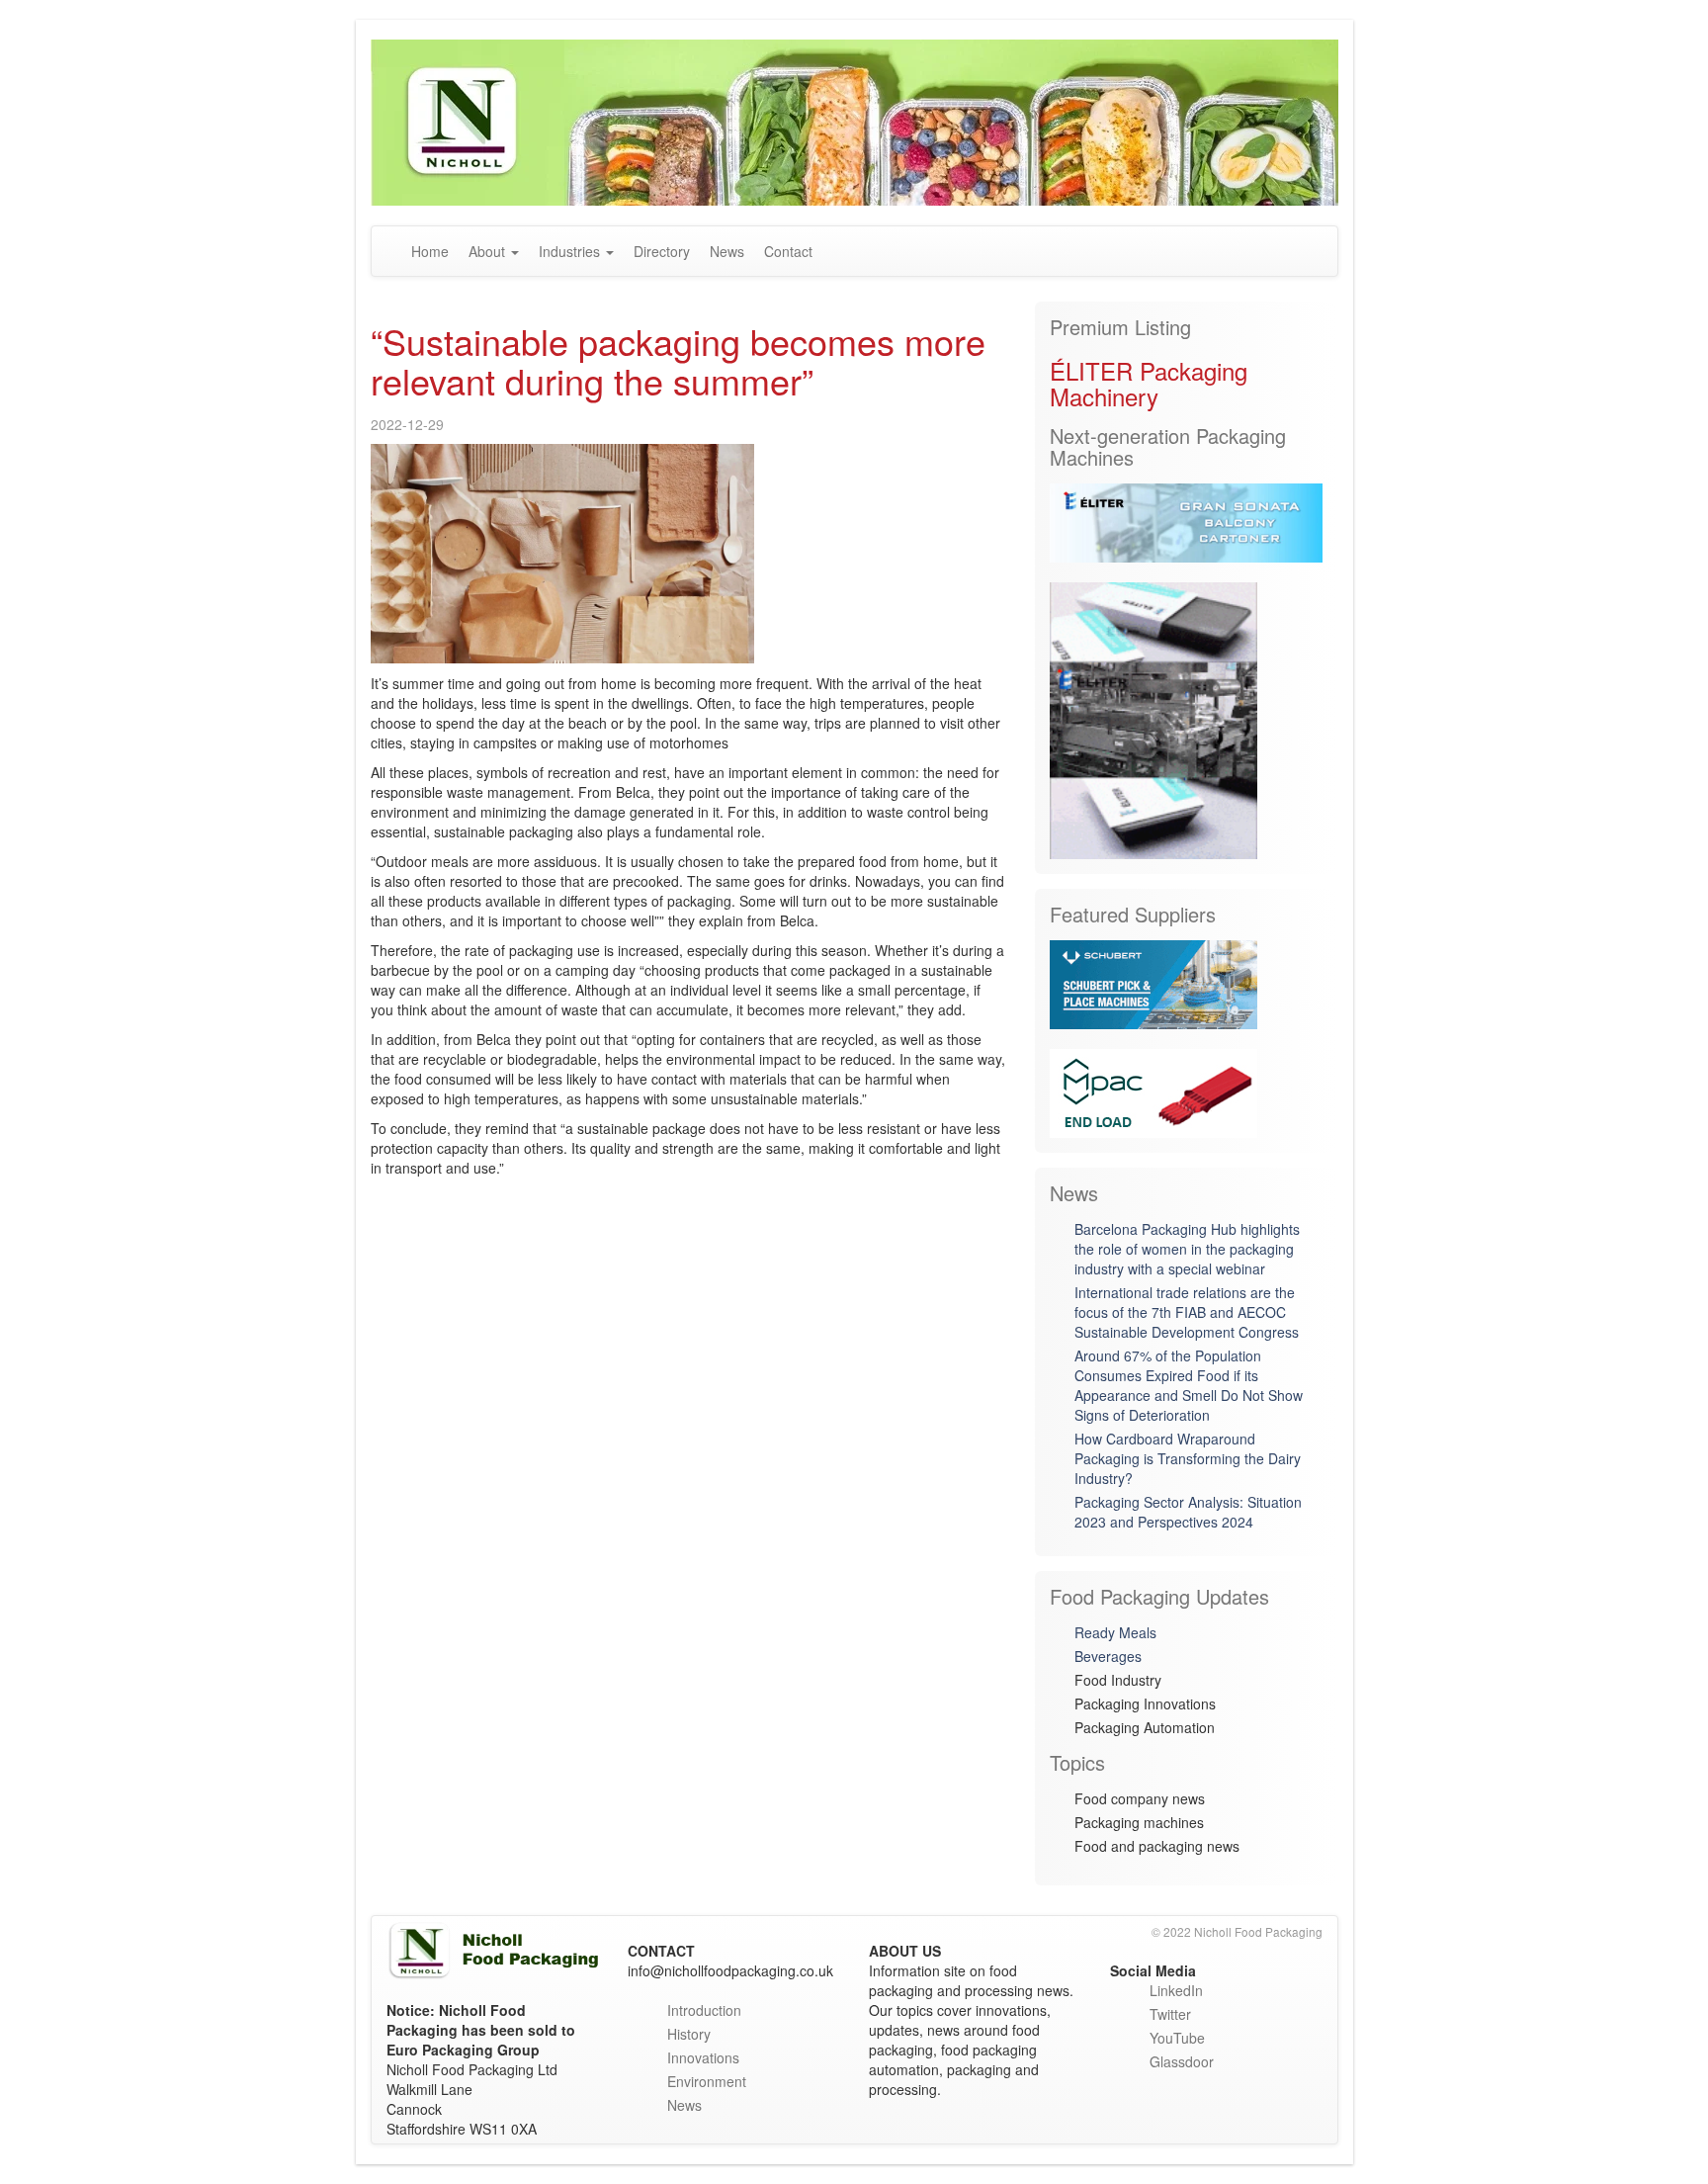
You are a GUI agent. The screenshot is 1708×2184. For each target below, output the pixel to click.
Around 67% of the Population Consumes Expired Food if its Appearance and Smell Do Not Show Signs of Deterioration (1189, 1385)
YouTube (1177, 2038)
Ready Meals (1115, 1632)
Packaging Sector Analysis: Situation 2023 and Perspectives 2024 (1188, 1512)
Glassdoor (1182, 2061)
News (727, 251)
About (489, 251)
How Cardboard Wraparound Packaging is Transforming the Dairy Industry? (1188, 1458)
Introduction (704, 2010)
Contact (788, 251)
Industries (571, 251)
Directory (662, 251)
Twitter (1170, 2014)
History (689, 2034)
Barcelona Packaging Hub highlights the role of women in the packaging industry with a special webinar (1187, 1249)
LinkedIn (1176, 1990)
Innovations (703, 2057)
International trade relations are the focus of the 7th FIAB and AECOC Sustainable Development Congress (1187, 1312)
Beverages (1108, 1656)
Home (430, 251)
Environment (707, 2081)
